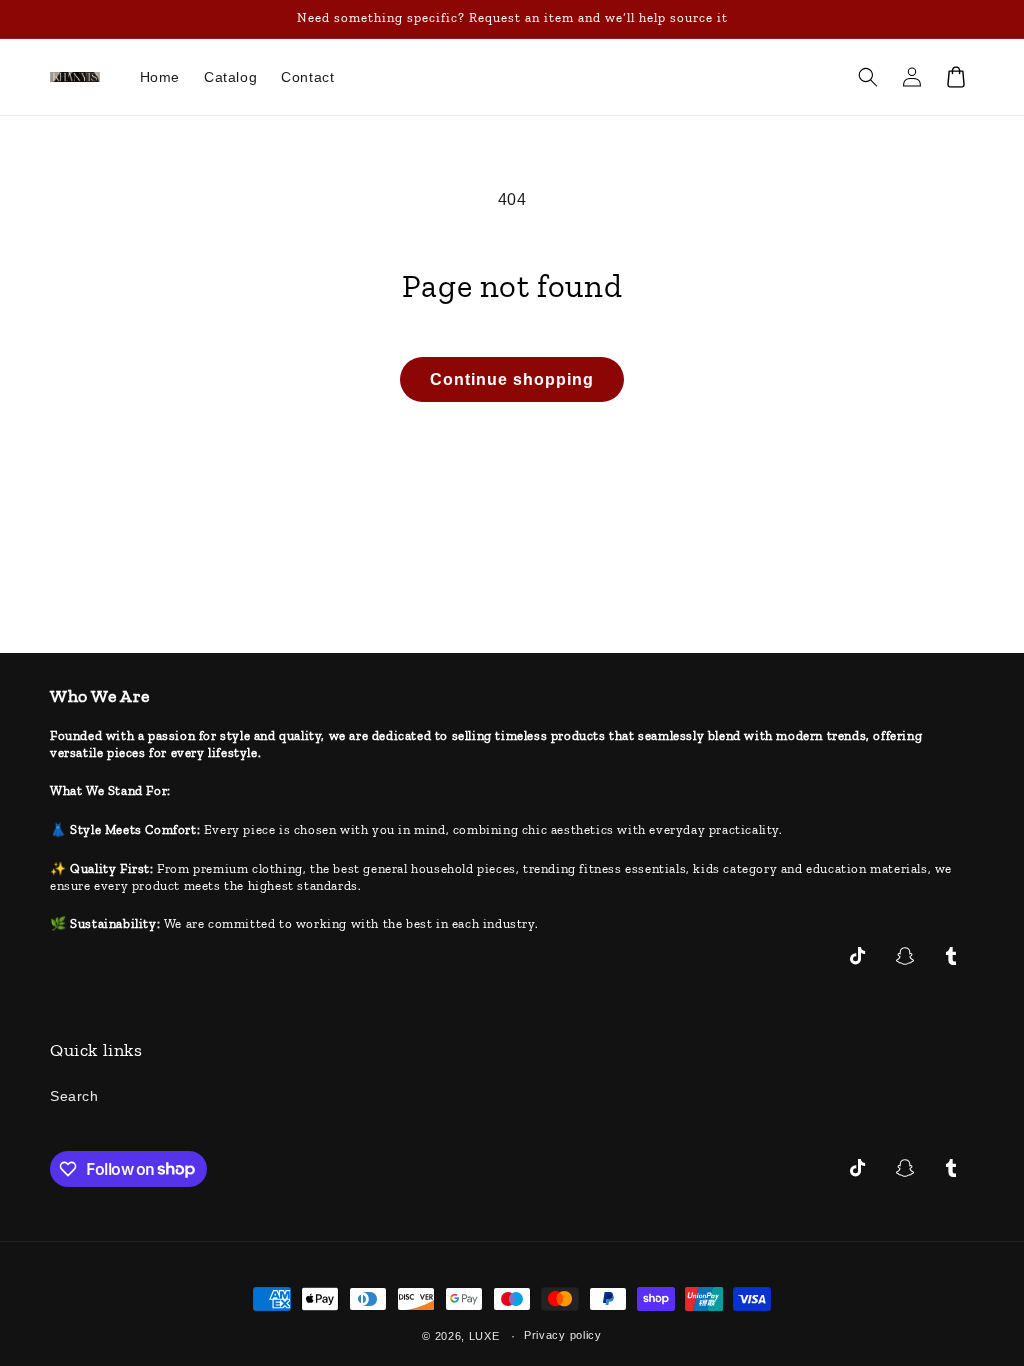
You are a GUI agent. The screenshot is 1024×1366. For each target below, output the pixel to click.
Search (74, 1096)
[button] (868, 77)
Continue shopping (512, 379)
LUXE (484, 1336)
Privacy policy (563, 1335)
